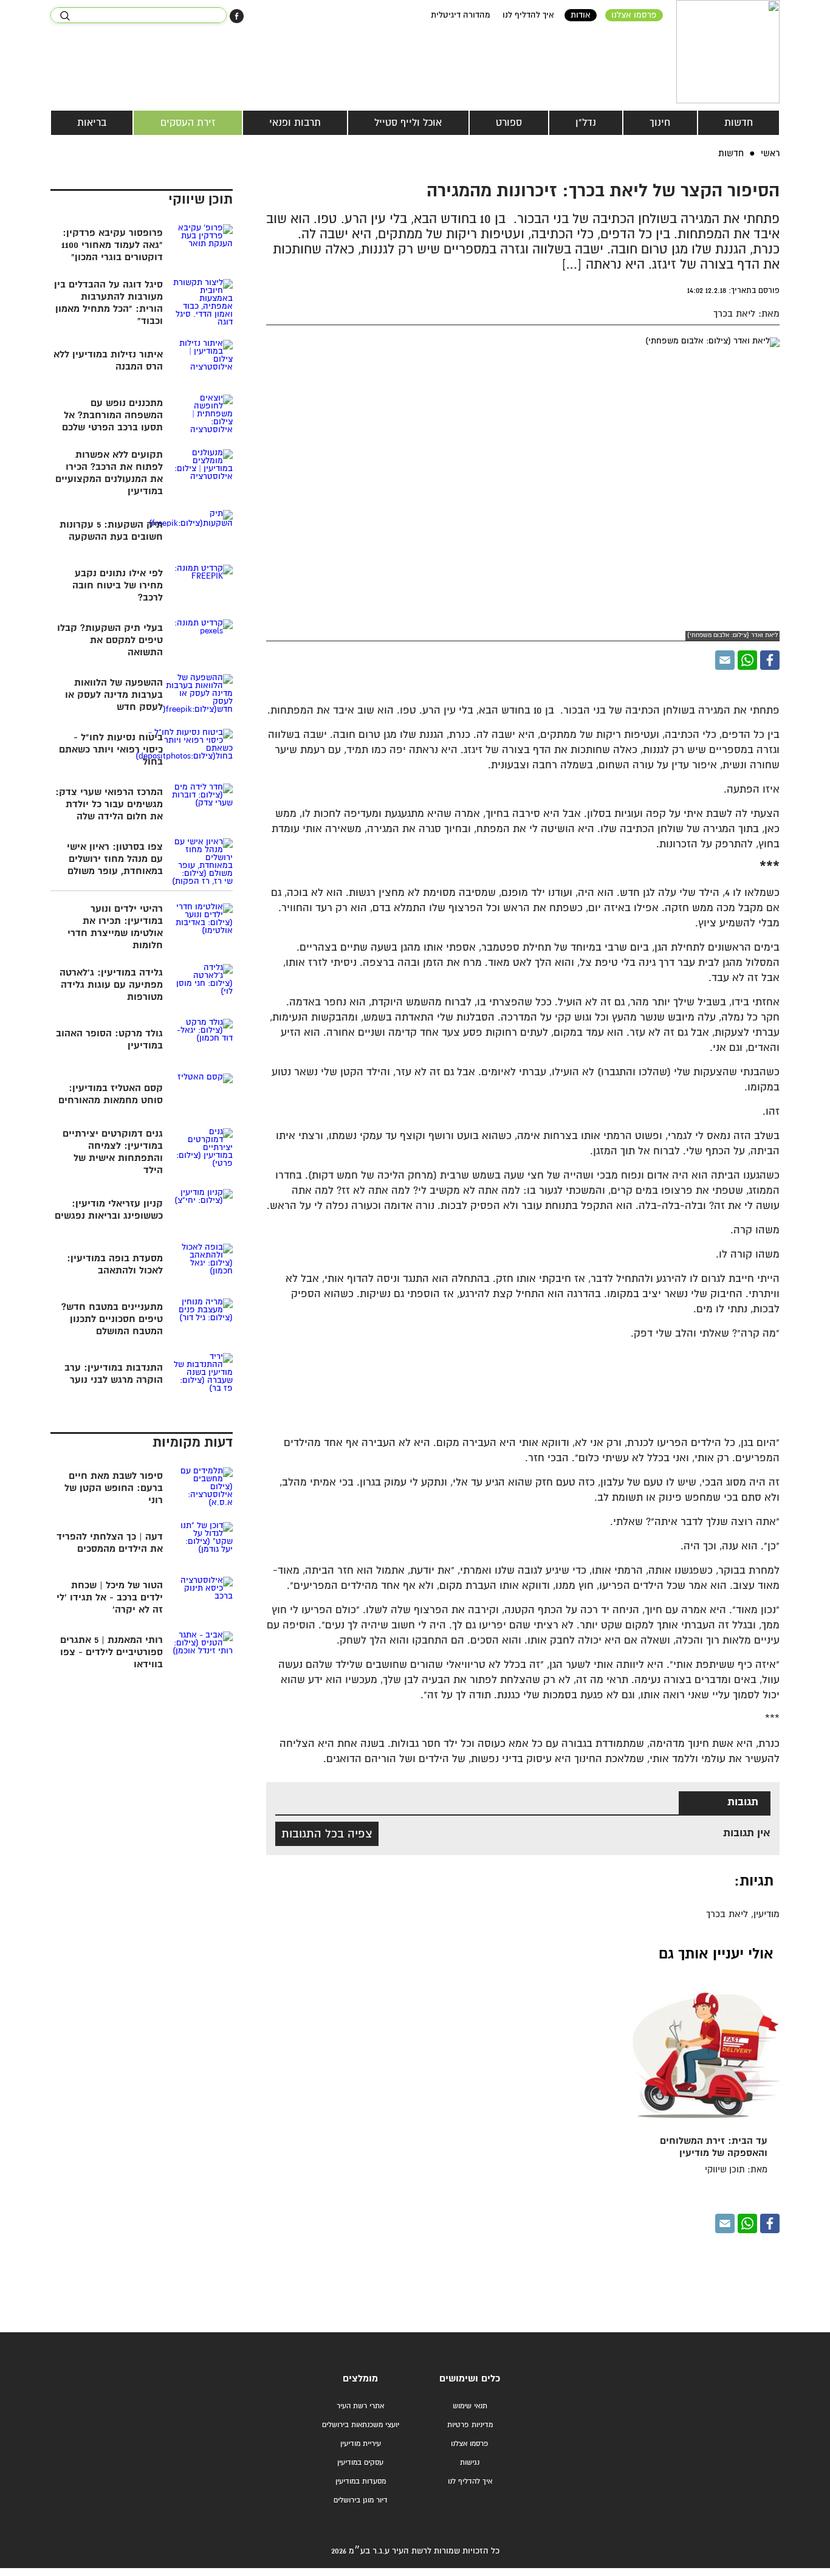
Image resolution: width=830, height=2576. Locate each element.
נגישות (470, 2463)
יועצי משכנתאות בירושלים (361, 2425)
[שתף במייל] (725, 660)
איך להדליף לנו (528, 15)
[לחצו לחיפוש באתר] (65, 16)
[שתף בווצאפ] (747, 660)
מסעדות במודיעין (361, 2481)
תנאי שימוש (470, 2406)
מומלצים (360, 2379)
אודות (581, 15)
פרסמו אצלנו (634, 15)
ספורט (509, 123)
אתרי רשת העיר (360, 2406)
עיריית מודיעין (361, 2444)
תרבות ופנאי (295, 123)
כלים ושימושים (470, 2379)
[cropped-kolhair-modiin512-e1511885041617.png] (728, 52)
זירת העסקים (188, 123)
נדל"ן (586, 123)
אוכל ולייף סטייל (408, 123)
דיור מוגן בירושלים (361, 2500)
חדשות (739, 123)
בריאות (92, 123)
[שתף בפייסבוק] (237, 16)
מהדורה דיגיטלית (461, 15)
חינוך (660, 123)
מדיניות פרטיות (470, 2425)
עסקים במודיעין (360, 2463)
